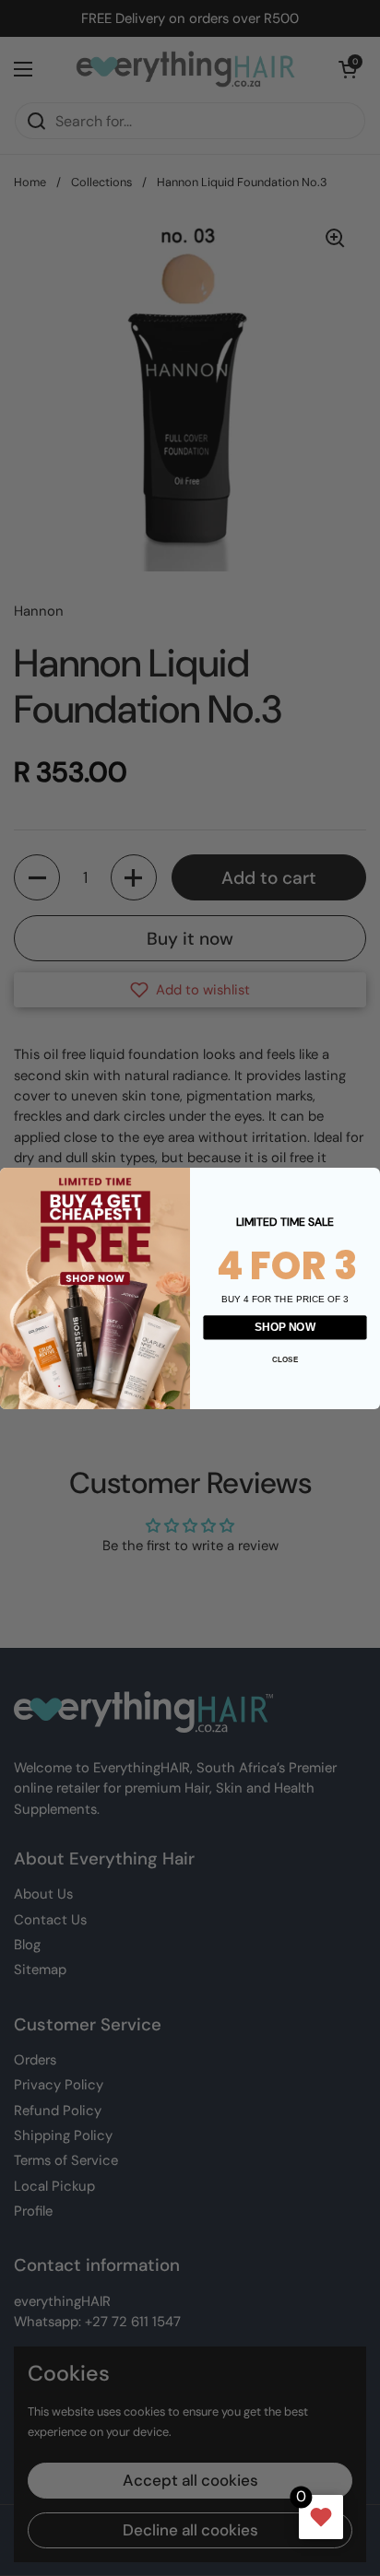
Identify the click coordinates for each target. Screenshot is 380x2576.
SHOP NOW (285, 1327)
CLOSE (285, 1358)
